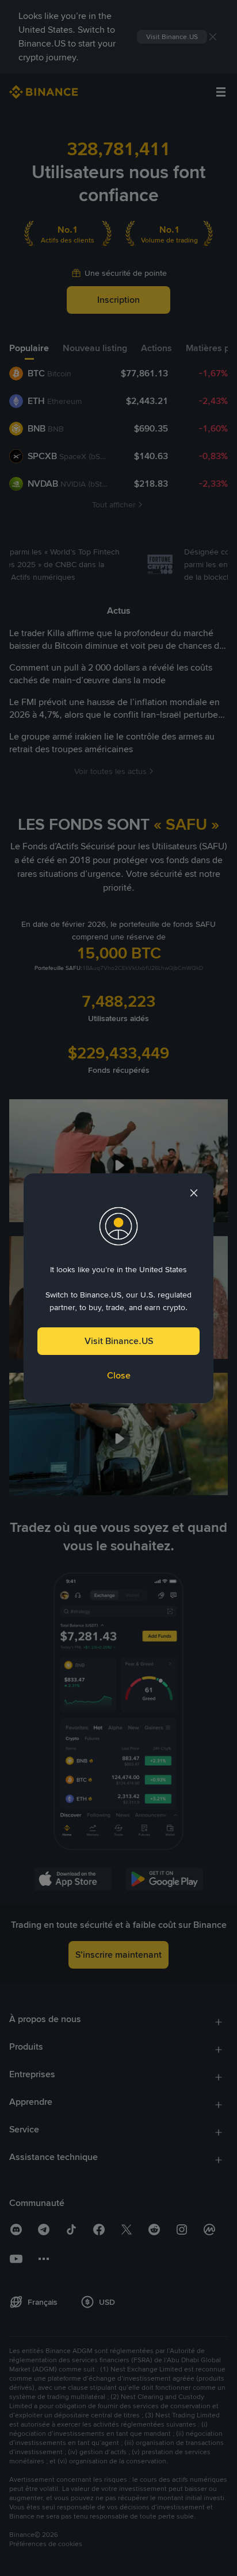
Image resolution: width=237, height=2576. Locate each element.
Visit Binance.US (119, 1341)
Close (119, 1375)
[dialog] (118, 1288)
